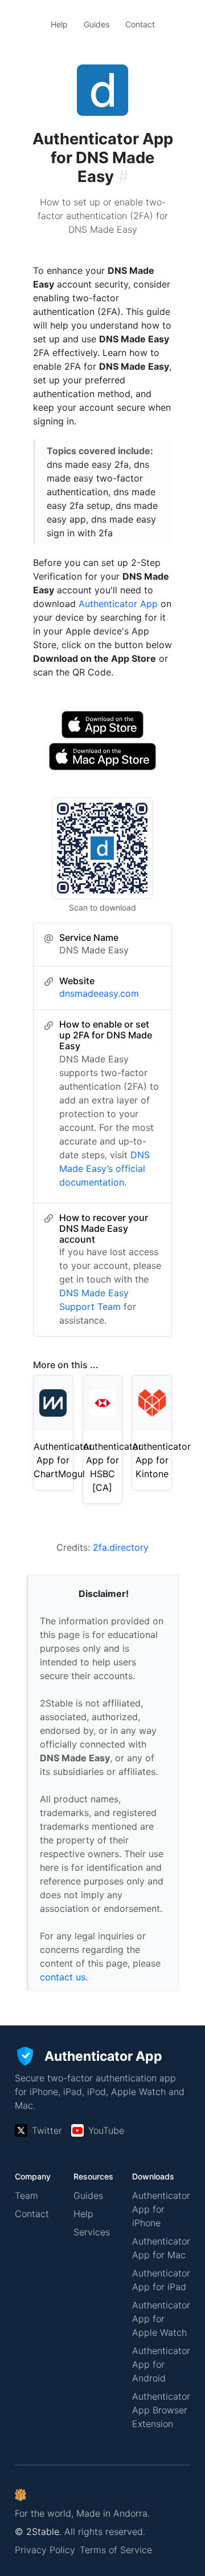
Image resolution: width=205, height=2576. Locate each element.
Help (59, 24)
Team (26, 2195)
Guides (97, 24)
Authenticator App (118, 604)
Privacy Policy (45, 2550)
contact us (63, 1977)
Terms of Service (116, 2550)
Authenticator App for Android (161, 2364)
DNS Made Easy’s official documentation (104, 1168)
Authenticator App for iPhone (161, 2209)
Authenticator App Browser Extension (161, 2410)
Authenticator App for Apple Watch (161, 2319)
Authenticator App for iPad (161, 2280)
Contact (140, 24)
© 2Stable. (38, 2531)
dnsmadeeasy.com (99, 993)
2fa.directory (121, 1547)
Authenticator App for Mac (161, 2248)
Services (92, 2232)
